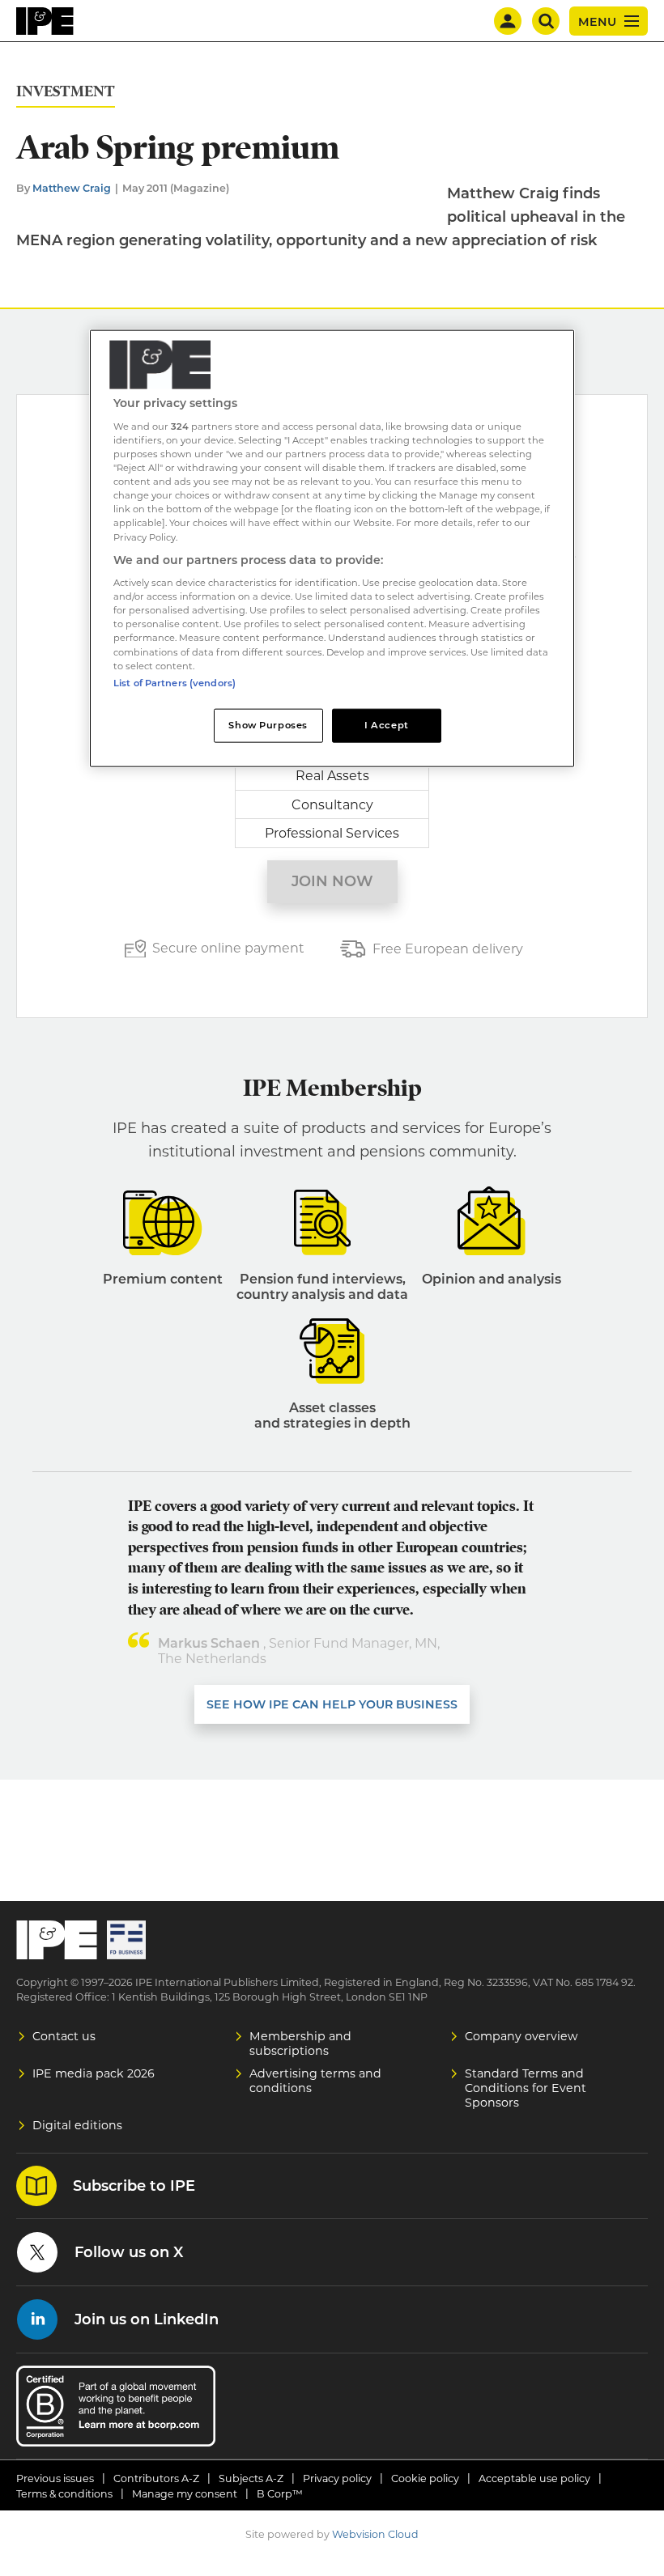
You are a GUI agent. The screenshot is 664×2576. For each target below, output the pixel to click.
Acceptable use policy (534, 2478)
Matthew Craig (72, 188)
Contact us (64, 2036)
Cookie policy (425, 2478)
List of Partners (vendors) (175, 682)
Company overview (521, 2036)
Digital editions (77, 2125)
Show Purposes (268, 724)
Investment (66, 92)
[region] (332, 548)
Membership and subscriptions (300, 2043)
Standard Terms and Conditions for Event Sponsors (526, 2088)
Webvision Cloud (375, 2534)
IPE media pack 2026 (94, 2073)
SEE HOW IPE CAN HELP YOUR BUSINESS (332, 1704)
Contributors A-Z (156, 2478)
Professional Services (332, 833)
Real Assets (332, 776)
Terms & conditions (64, 2494)
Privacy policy (337, 2478)
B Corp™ (280, 2494)
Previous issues (55, 2478)
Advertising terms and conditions (315, 2081)
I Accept (387, 724)
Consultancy (332, 805)
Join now (332, 881)
